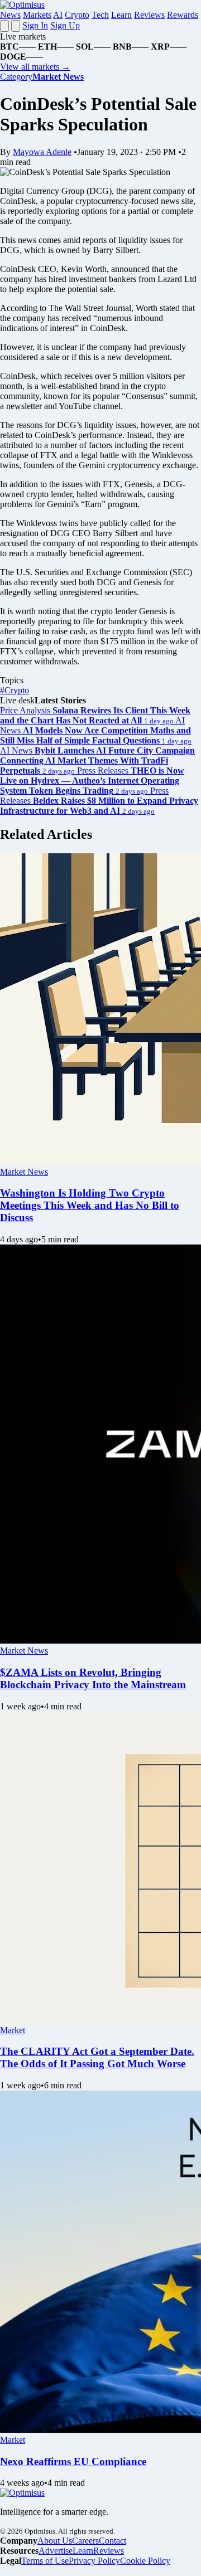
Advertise (56, 2551)
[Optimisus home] (22, 5)
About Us (55, 2541)
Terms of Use (45, 2561)
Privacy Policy (94, 2561)
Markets (37, 15)
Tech (100, 15)
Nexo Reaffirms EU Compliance (73, 2461)
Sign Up (65, 25)
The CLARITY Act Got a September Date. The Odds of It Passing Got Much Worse (97, 2057)
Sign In (35, 25)
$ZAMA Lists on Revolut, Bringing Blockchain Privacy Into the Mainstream (93, 1678)
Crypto (77, 15)
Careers (85, 2541)
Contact (113, 2541)
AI (58, 15)
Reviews (149, 15)
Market (13, 2030)
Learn (121, 15)
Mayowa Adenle (42, 152)
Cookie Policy (145, 2561)
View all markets (35, 67)
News (10, 15)
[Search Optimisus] (16, 26)
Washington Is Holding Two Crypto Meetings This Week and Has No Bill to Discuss (90, 1205)
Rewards (183, 15)
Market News (24, 1172)
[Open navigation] (4, 26)
